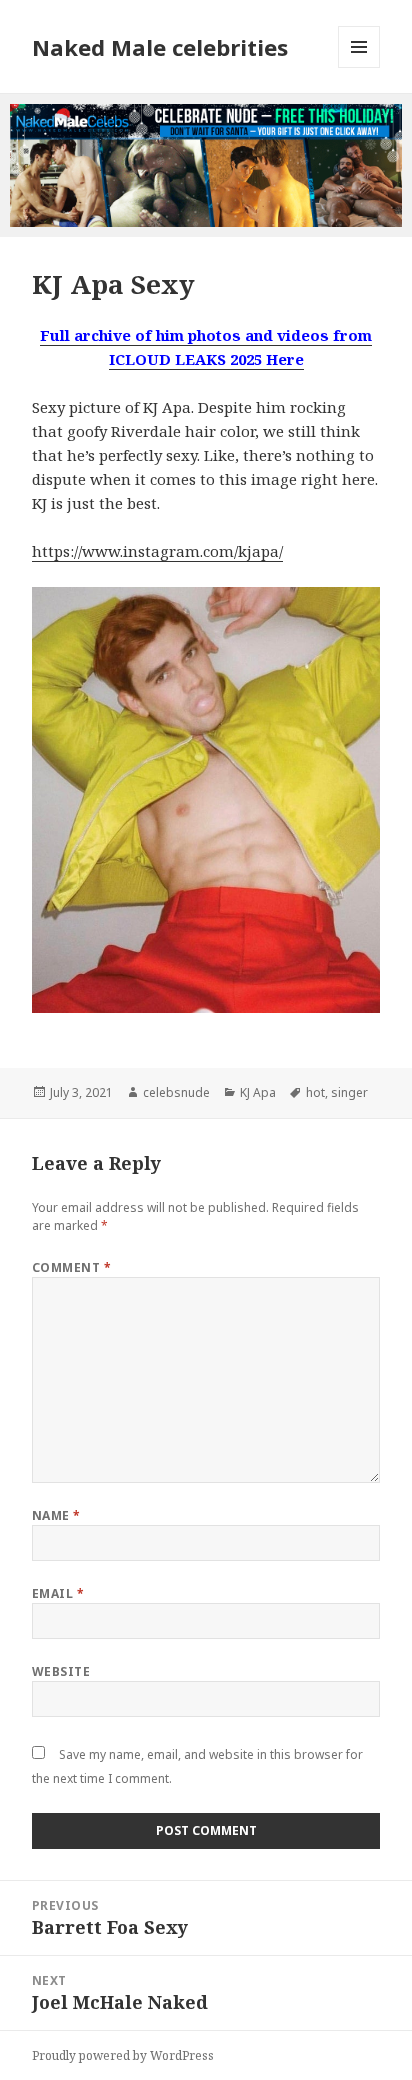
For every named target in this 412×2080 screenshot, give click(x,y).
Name (56, 1515)
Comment (71, 1267)
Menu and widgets (359, 67)
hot (315, 1092)
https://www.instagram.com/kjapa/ (157, 551)
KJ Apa (258, 1092)
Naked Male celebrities (160, 47)
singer (349, 1092)
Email (58, 1593)
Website (61, 1671)
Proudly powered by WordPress (123, 2055)
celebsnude (176, 1092)
